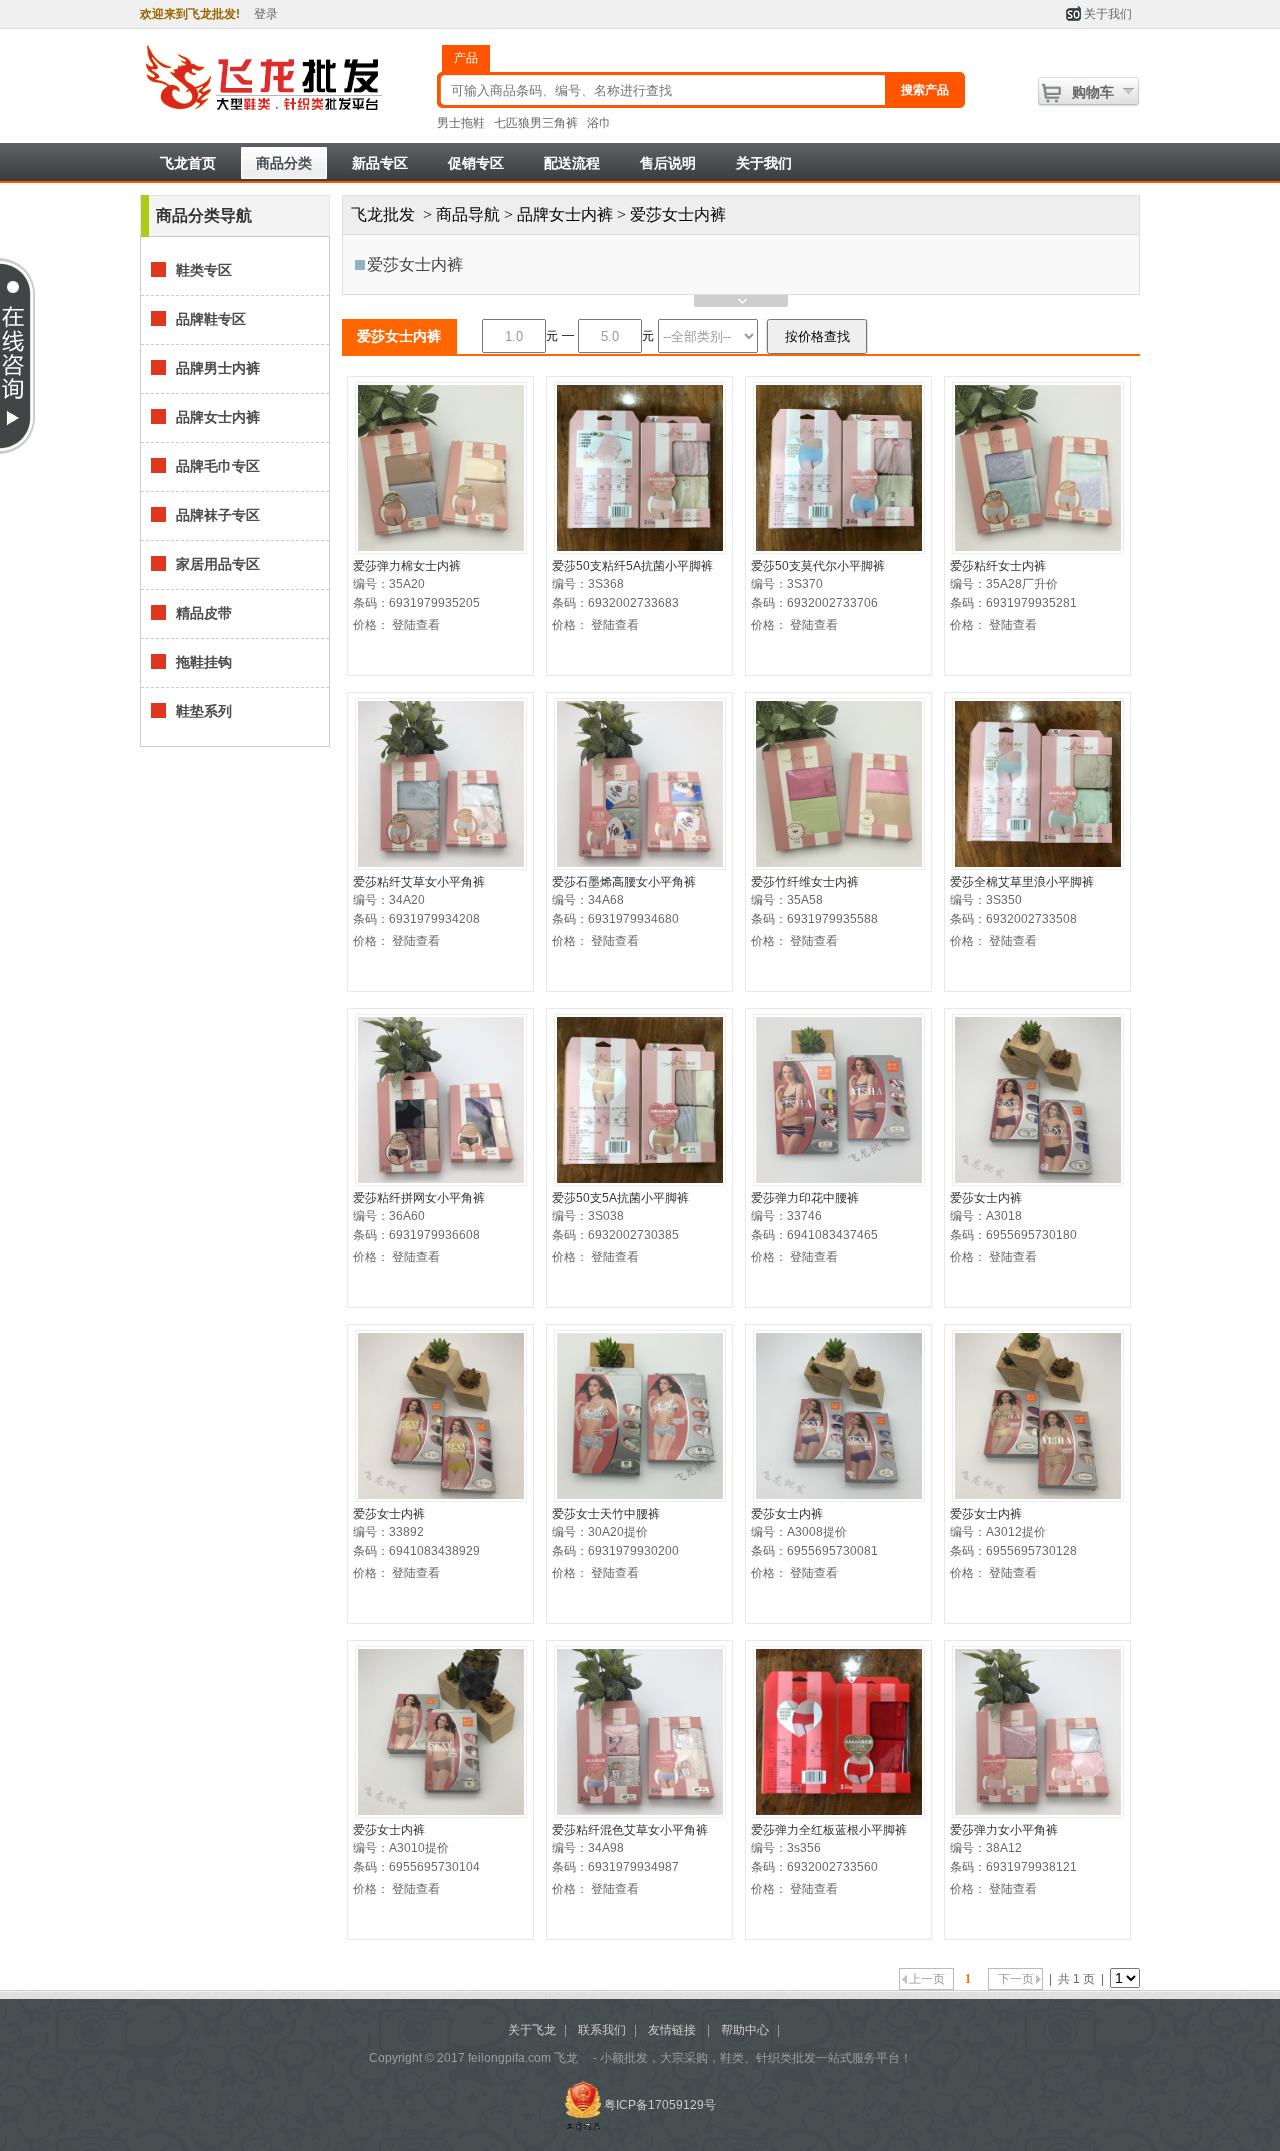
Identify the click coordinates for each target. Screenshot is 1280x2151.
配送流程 (572, 163)
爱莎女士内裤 (415, 264)
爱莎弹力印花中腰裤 (805, 1198)
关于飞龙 (532, 2030)
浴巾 (599, 123)
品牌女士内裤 (565, 214)
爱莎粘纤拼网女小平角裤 (419, 1198)
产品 (466, 58)
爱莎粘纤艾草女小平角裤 (419, 882)
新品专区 (380, 163)
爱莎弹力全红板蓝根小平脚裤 (829, 1830)
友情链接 (672, 2030)
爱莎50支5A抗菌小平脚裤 (620, 1198)
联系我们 (602, 2030)
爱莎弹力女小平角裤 (1004, 1830)
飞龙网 (282, 78)
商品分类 (284, 163)
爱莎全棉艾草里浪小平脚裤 (1022, 882)
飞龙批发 (383, 214)
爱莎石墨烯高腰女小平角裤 (624, 882)
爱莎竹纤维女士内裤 (805, 882)
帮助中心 (745, 2030)
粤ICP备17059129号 (660, 2105)
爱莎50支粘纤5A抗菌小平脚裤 (632, 566)
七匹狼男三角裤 (536, 123)
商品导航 (468, 214)
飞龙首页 (188, 163)
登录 (266, 14)
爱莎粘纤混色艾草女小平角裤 (630, 1830)
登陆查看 (416, 625)
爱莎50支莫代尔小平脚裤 (818, 566)
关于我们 (1108, 14)
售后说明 (668, 163)
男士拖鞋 (461, 123)
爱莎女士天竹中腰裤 (606, 1514)
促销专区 (476, 163)
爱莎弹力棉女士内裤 (407, 566)
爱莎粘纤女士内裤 (998, 566)
